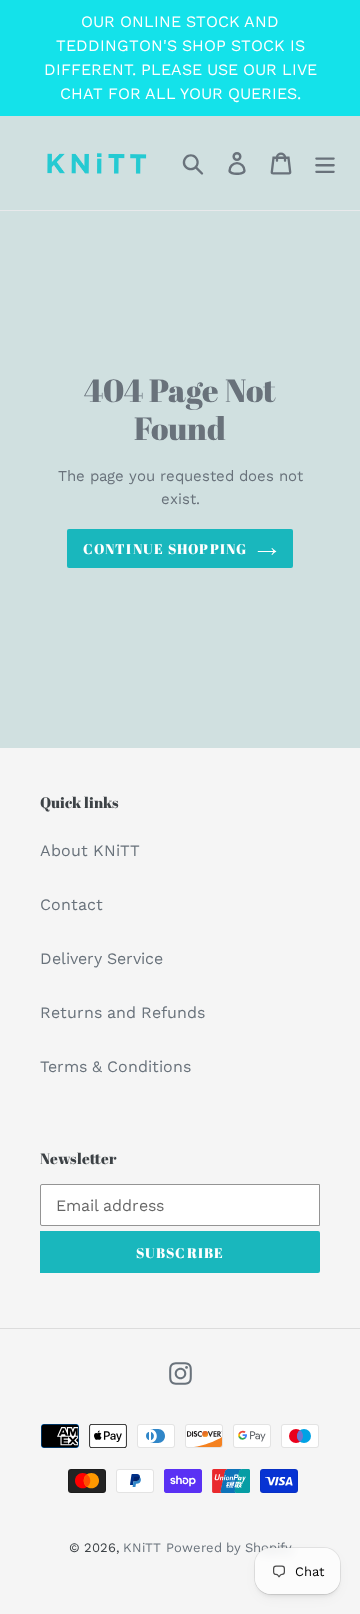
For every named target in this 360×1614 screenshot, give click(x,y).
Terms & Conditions (115, 1066)
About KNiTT (90, 850)
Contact (71, 904)
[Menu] (325, 163)
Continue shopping (165, 548)
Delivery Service (101, 958)
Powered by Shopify (229, 1547)
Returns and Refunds (122, 1012)
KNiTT (142, 1547)
